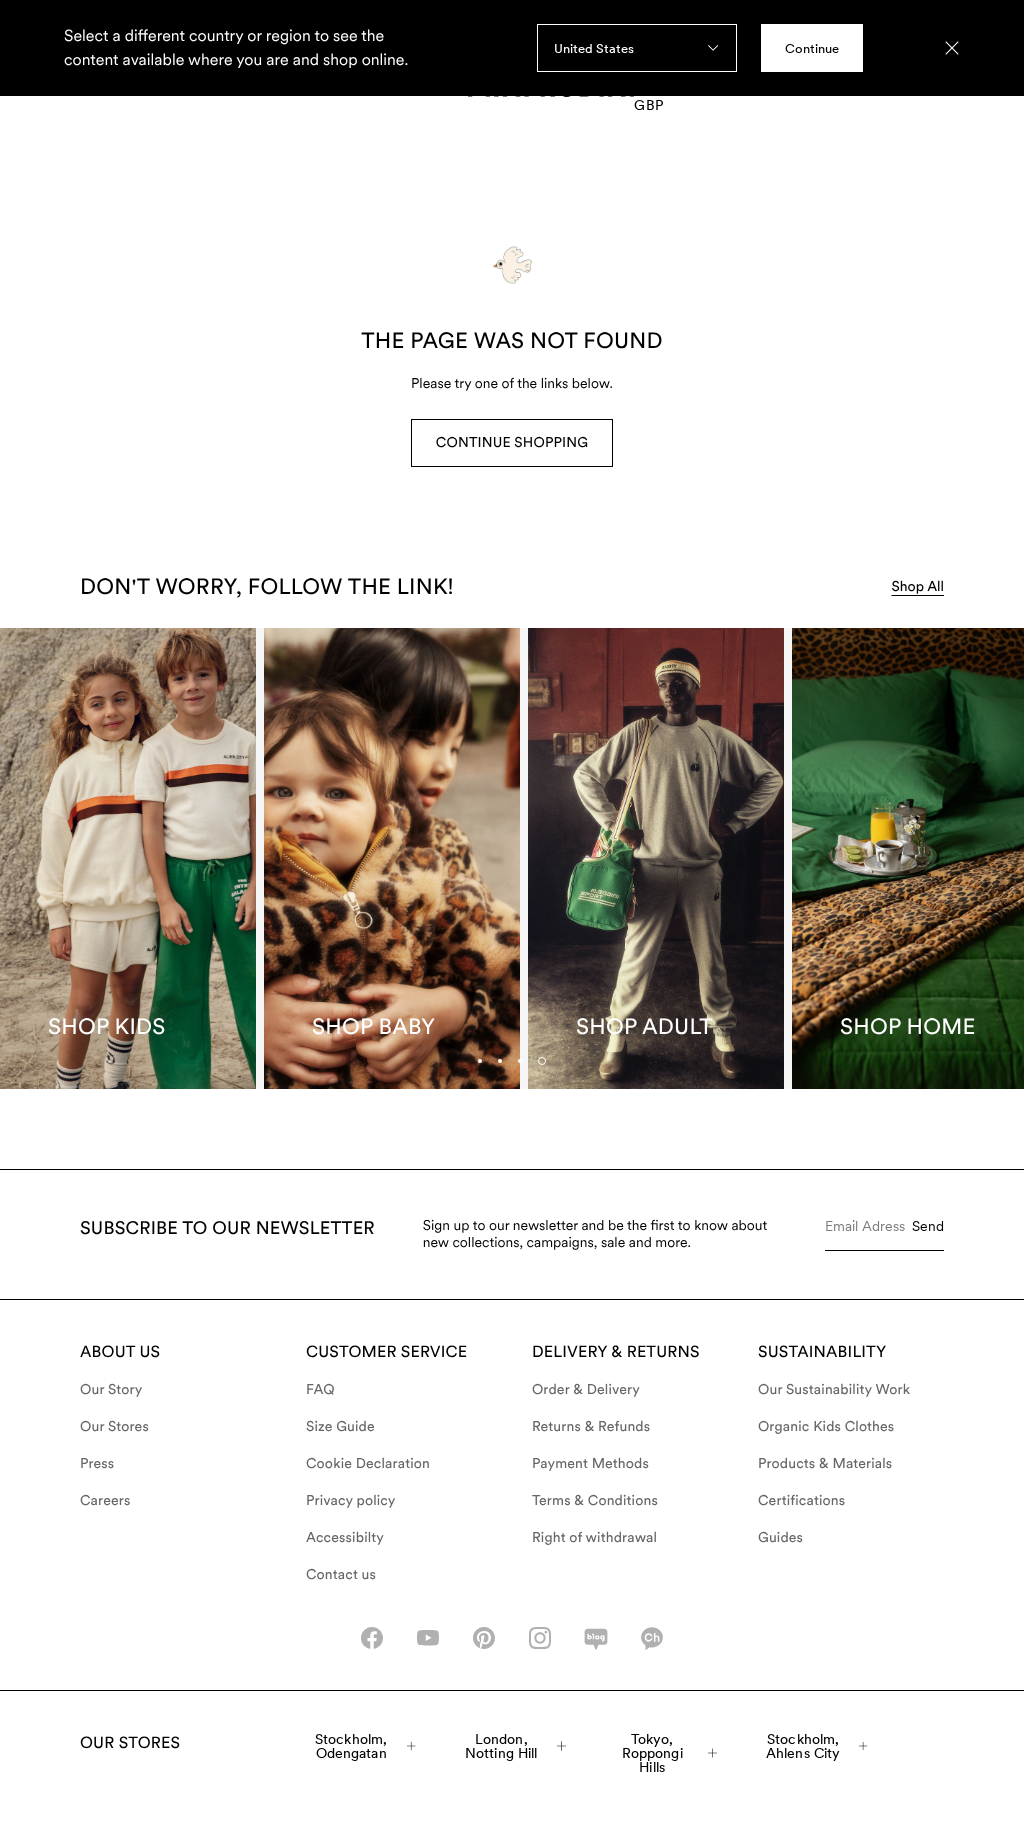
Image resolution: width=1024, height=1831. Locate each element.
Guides (780, 1538)
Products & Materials (825, 1464)
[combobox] (637, 48)
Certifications (801, 1501)
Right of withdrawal (594, 1538)
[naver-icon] (596, 1638)
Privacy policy (351, 1501)
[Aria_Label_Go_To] (128, 858)
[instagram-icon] (540, 1638)
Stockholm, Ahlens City (803, 1746)
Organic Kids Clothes (826, 1427)
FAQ (320, 1390)
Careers (105, 1501)
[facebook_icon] (372, 1638)
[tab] (520, 1061)
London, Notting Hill (501, 1746)
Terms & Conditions (595, 1501)
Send (928, 1226)
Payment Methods (590, 1464)
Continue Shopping (512, 443)
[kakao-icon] (652, 1638)
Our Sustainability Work (834, 1390)
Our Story (111, 1390)
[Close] (952, 48)
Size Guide (340, 1427)
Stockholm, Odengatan (351, 1746)
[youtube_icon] (428, 1638)
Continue (812, 48)
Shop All (917, 587)
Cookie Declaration (368, 1464)
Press (97, 1464)
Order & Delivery (586, 1390)
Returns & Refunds (591, 1427)
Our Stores (114, 1427)
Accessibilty (345, 1538)
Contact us (341, 1575)
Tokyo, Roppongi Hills (652, 1753)
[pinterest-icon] (484, 1638)
